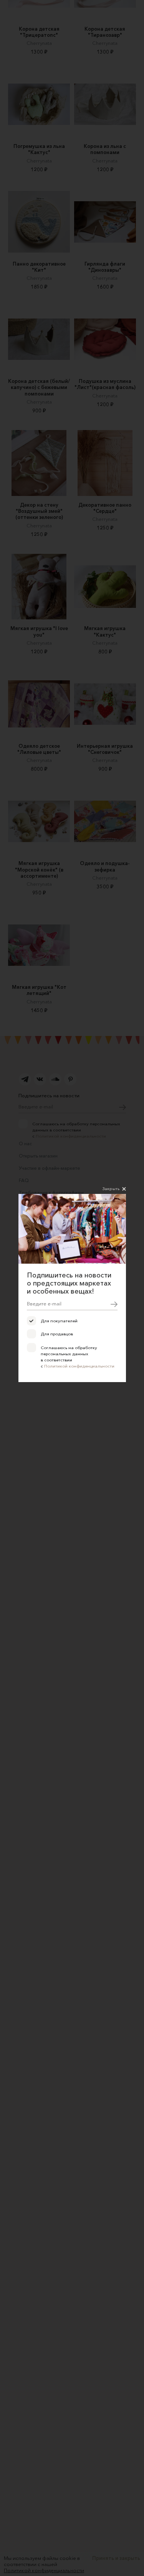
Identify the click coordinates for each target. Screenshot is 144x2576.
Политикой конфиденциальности (79, 1366)
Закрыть (111, 1189)
